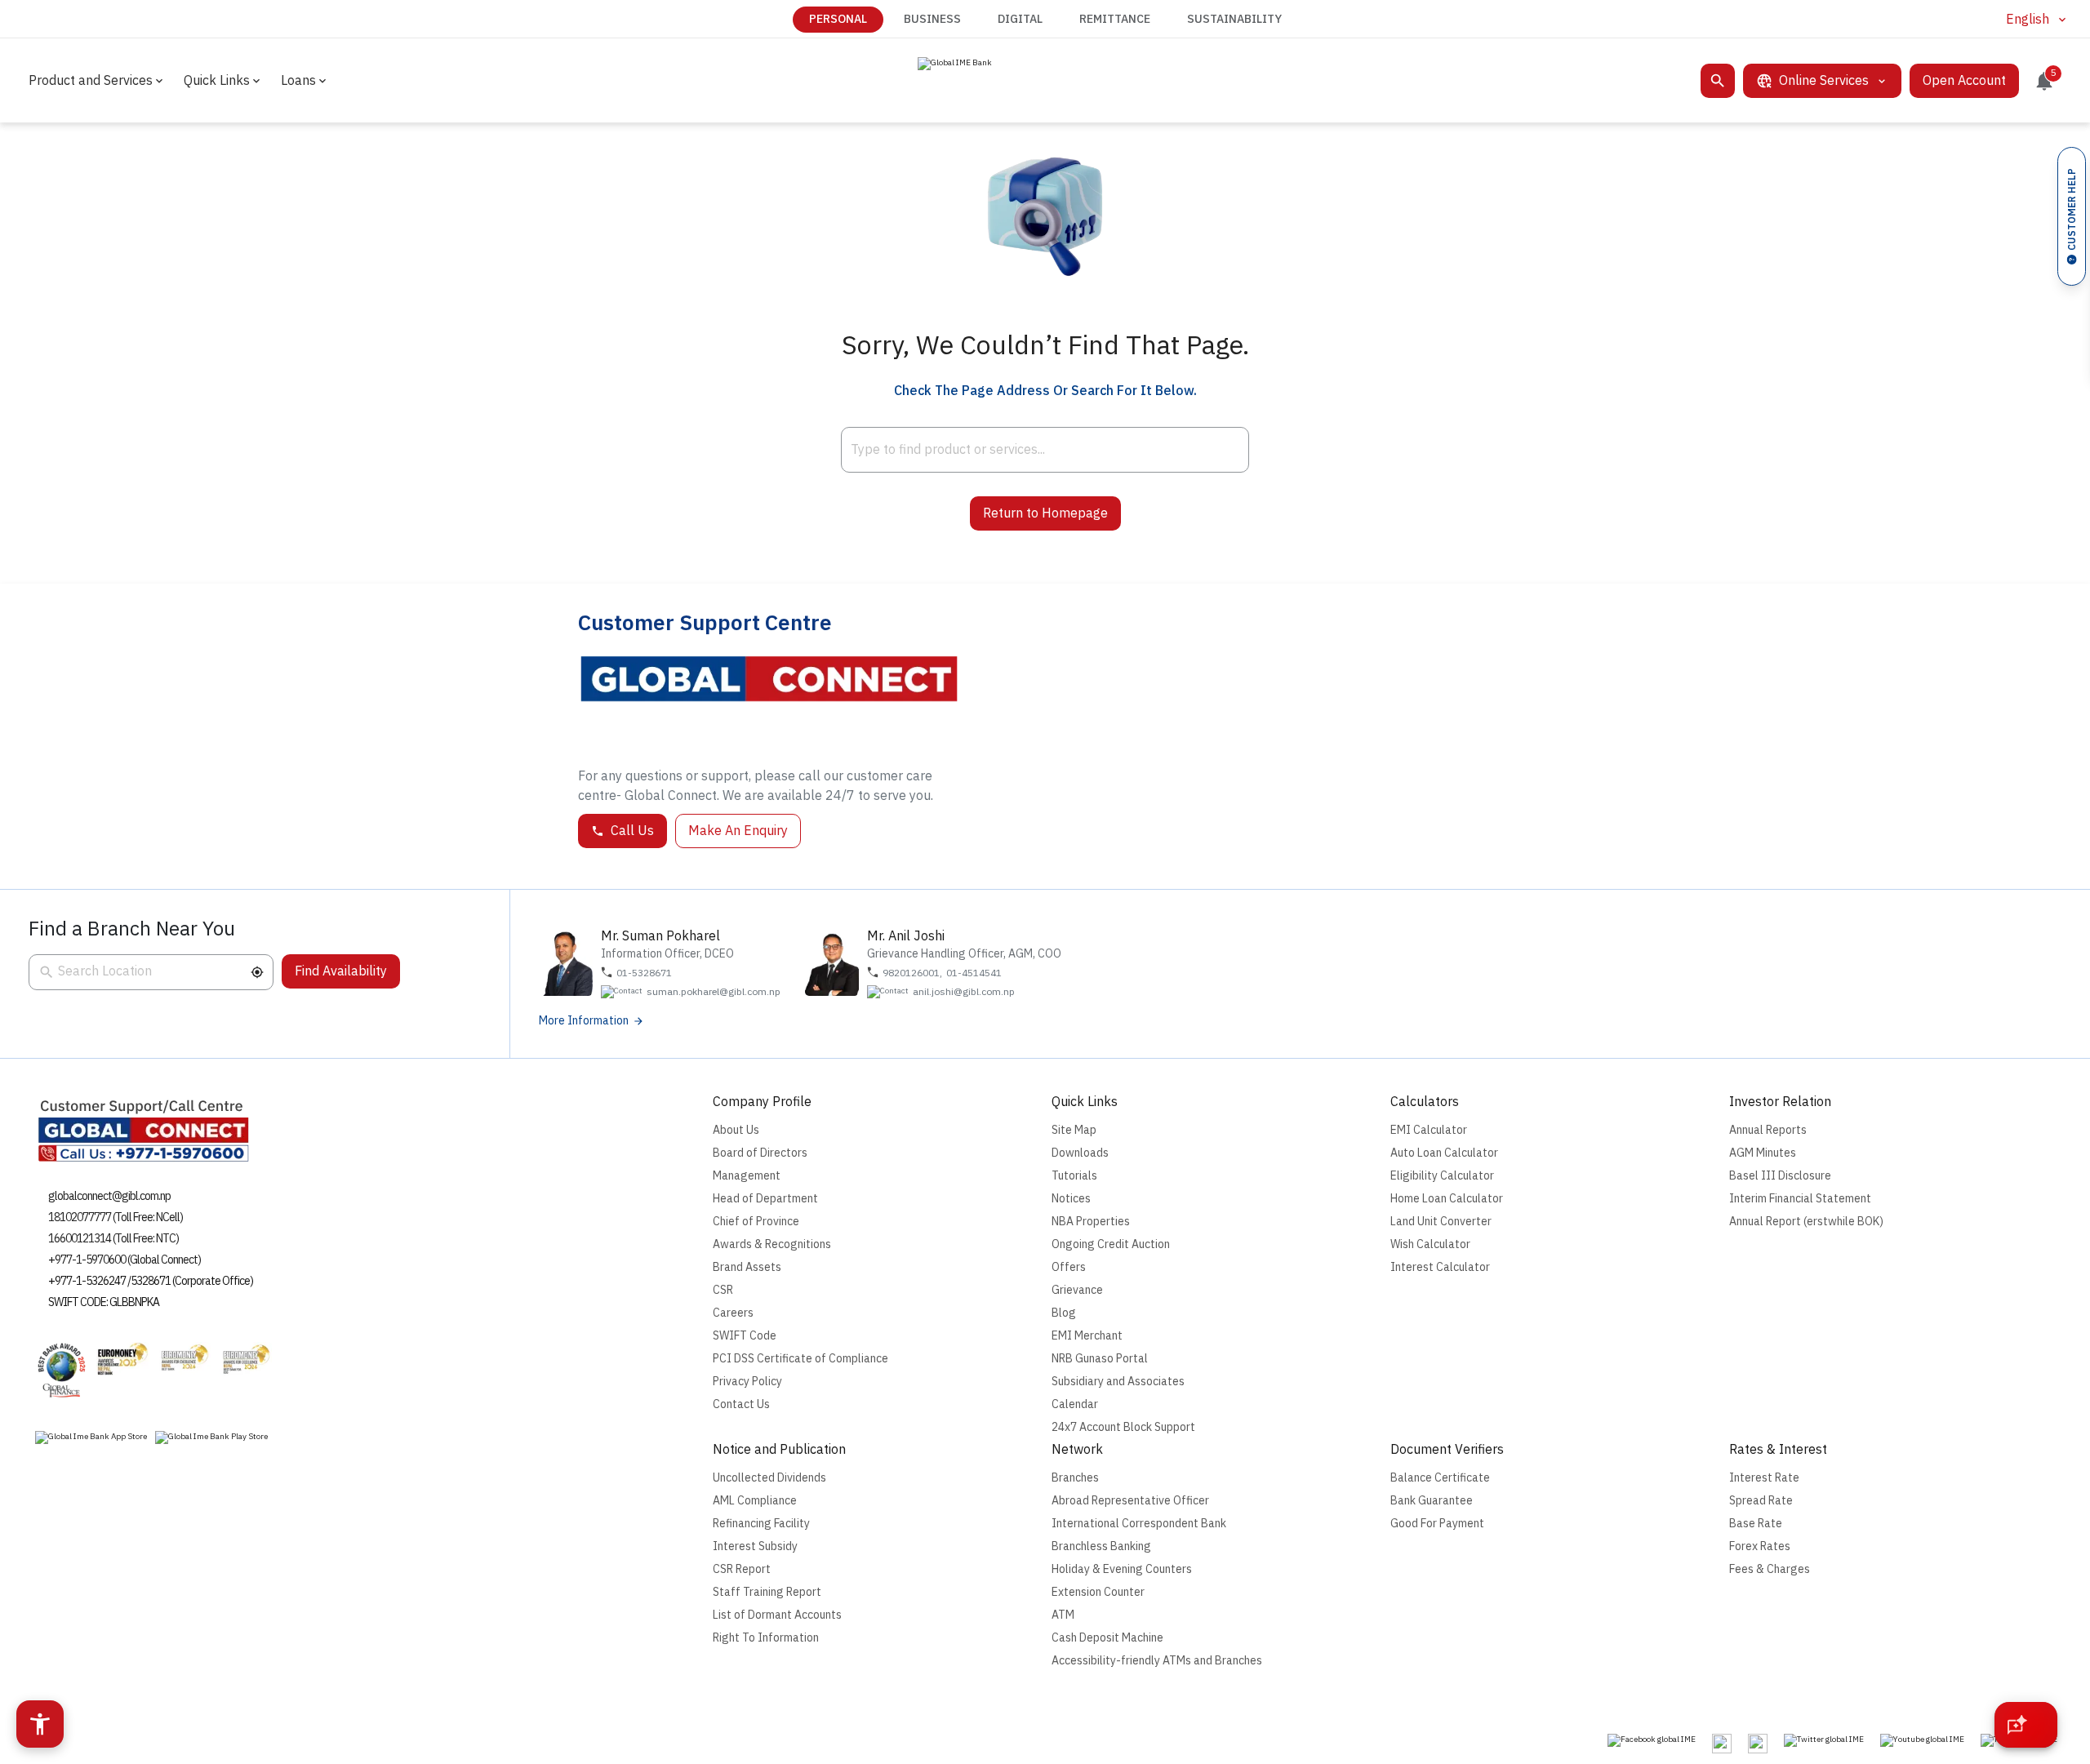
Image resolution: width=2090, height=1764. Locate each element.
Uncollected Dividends (769, 1478)
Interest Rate (1764, 1478)
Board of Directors (760, 1153)
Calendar (1075, 1404)
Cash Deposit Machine (1107, 1638)
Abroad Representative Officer (1130, 1501)
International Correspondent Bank (1139, 1524)
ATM (1063, 1615)
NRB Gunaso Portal (1100, 1359)
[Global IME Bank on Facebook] (1652, 1740)
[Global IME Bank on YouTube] (1922, 1740)
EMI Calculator (1429, 1130)
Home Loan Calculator (1447, 1199)
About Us (736, 1130)
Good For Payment (1437, 1524)
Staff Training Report (767, 1592)
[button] (257, 972)
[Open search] (1718, 81)
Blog (1064, 1313)
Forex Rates (1760, 1546)
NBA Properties (1091, 1222)
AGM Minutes (1763, 1153)
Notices (1071, 1199)
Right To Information (766, 1638)
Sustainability (1234, 19)
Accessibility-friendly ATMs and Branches (1157, 1661)
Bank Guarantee (1432, 1501)
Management (747, 1176)
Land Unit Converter (1441, 1222)
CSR (723, 1290)
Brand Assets (747, 1267)
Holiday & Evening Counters (1122, 1569)
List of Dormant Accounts (777, 1615)
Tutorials (1074, 1176)
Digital (1020, 19)
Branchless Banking (1101, 1546)
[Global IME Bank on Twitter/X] (1824, 1740)
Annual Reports (1768, 1130)
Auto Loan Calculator (1444, 1153)
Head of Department (765, 1199)
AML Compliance (755, 1501)
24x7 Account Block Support (1123, 1427)
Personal (838, 19)
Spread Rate (1761, 1501)
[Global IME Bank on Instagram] (1722, 1744)
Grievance (1077, 1290)
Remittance (1115, 19)
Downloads (1080, 1153)
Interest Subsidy (755, 1546)
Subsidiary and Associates (1118, 1382)
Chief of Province (756, 1222)
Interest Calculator (1440, 1267)
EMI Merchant (1087, 1336)
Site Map (1074, 1130)
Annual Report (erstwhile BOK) (1806, 1222)
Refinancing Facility (761, 1524)
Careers (733, 1313)
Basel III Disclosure (1780, 1176)
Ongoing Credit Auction (1111, 1244)
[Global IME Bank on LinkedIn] (1758, 1744)
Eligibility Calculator (1442, 1176)
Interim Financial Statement (1800, 1199)
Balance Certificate (1440, 1478)
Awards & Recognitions (772, 1244)
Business (932, 19)
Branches (1075, 1478)
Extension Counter (1098, 1592)
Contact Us (741, 1404)
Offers (1069, 1267)
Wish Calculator (1430, 1244)
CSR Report (742, 1569)
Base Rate (1756, 1524)
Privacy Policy (747, 1382)
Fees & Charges (1770, 1569)
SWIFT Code (745, 1336)
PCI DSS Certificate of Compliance (800, 1359)
